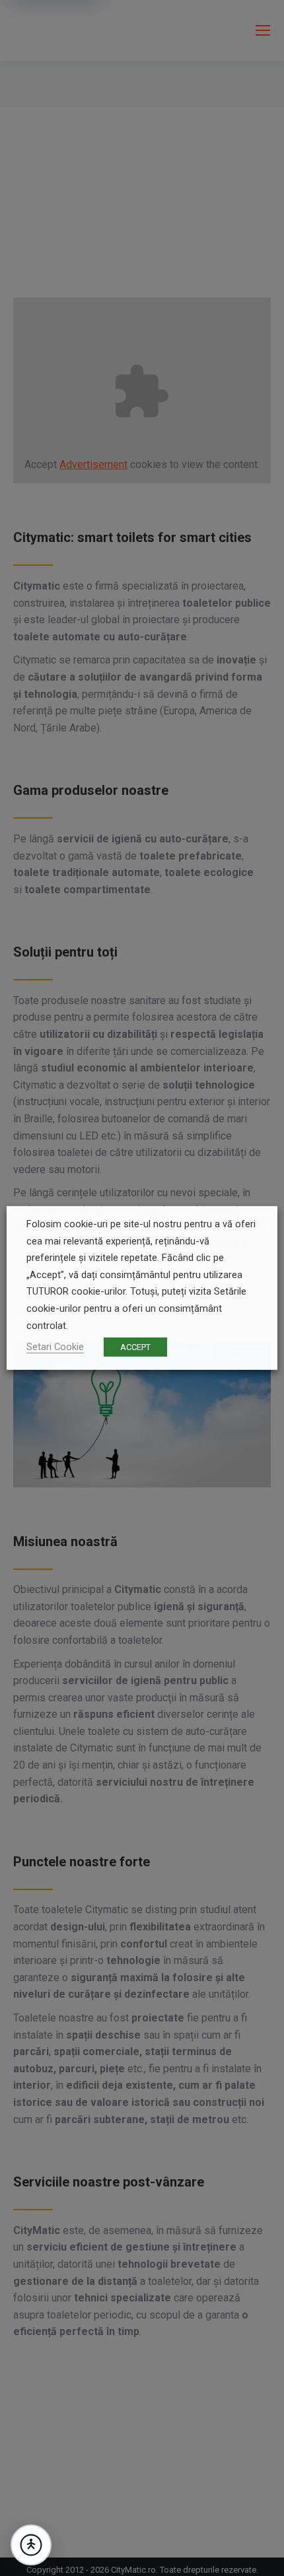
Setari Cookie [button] (55, 1347)
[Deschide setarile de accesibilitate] (31, 2545)
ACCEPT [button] (135, 1347)
